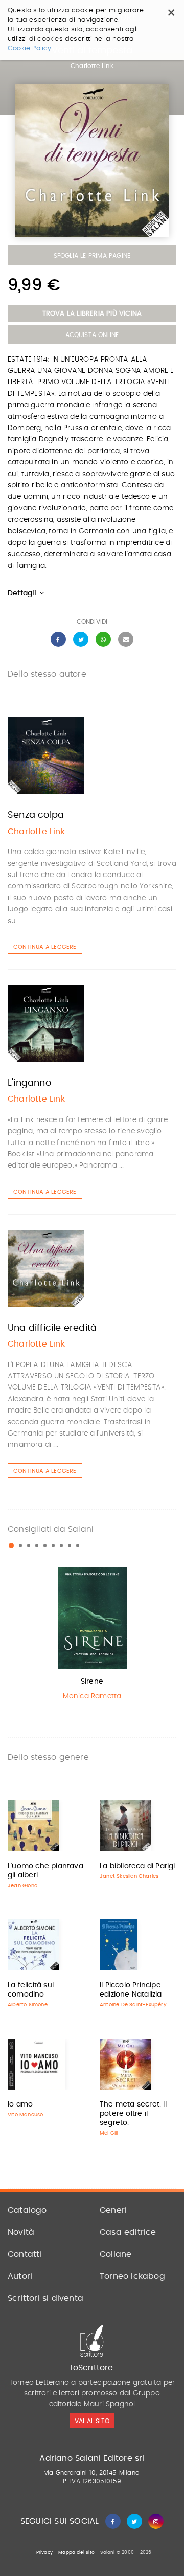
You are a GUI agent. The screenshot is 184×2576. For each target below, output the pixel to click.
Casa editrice (128, 2232)
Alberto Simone (28, 2005)
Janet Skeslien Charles (129, 1876)
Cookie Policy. (30, 48)
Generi (113, 2210)
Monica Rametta (92, 1696)
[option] (92, 1636)
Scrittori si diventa (45, 2298)
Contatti (25, 2254)
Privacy (44, 2553)
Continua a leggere (45, 947)
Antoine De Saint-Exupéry (133, 2005)
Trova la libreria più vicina (92, 314)
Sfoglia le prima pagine (92, 256)
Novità (21, 2232)
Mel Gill (109, 2133)
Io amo (20, 2104)
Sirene (92, 1682)
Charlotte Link (92, 66)
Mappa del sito (76, 2553)
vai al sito (92, 2421)
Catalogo (27, 2210)
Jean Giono (22, 1886)
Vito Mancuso (25, 2115)
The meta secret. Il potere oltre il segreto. (133, 2114)
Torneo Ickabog (132, 2276)
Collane (116, 2254)
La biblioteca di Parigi (137, 1866)
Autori (20, 2276)
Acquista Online (92, 335)
